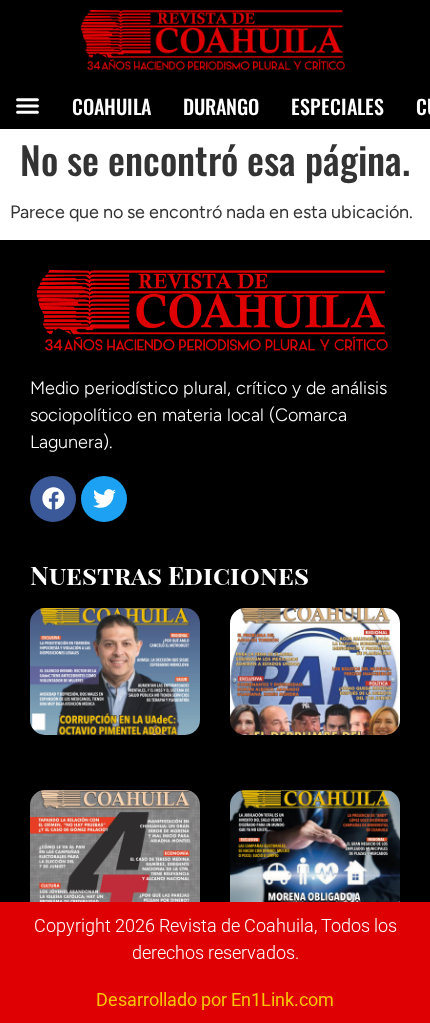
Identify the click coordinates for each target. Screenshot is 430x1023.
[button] (28, 105)
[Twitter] (104, 499)
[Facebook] (53, 499)
